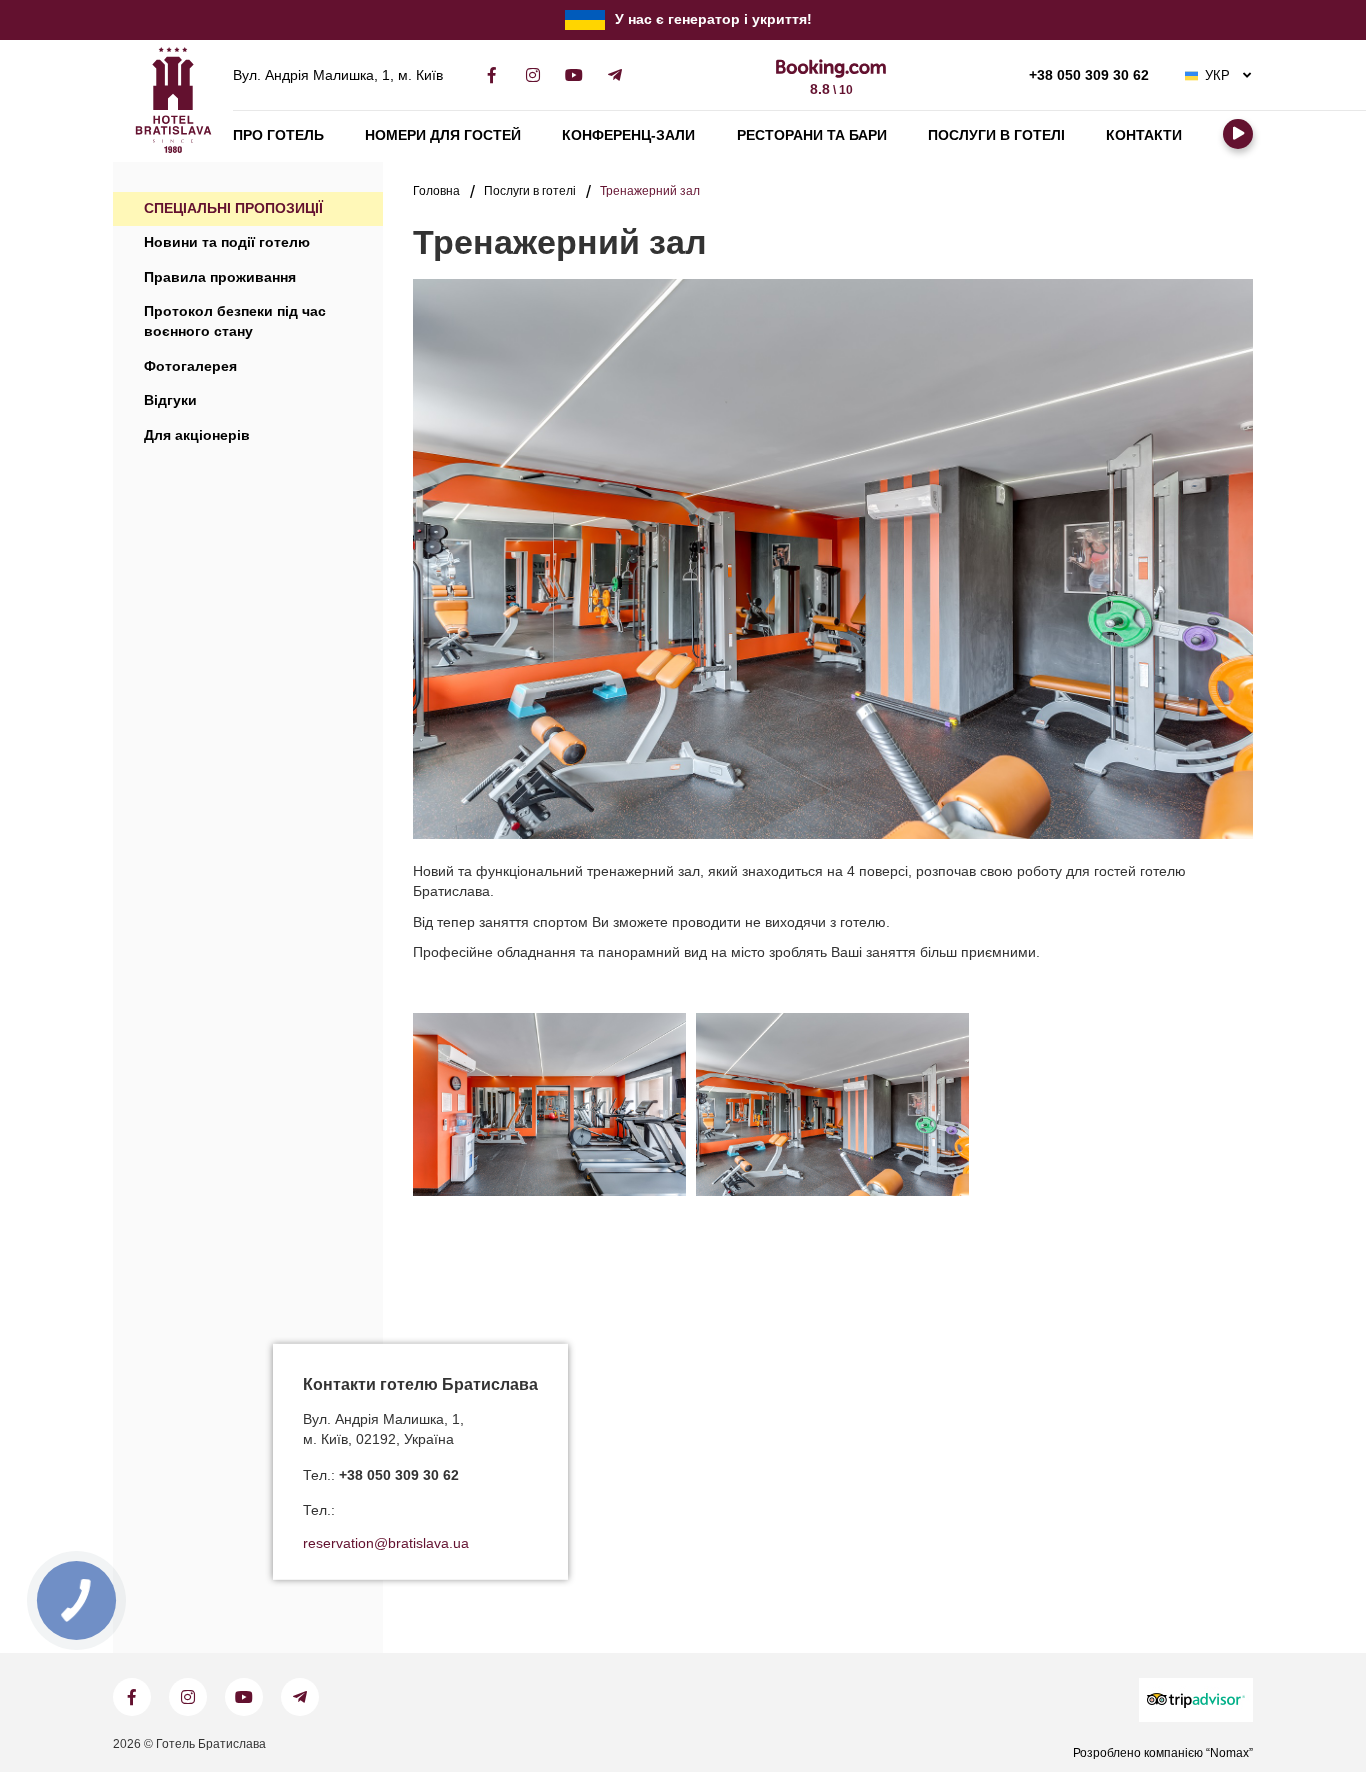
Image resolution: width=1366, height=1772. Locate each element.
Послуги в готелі (996, 135)
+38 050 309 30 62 (1089, 76)
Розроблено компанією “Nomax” (1163, 1753)
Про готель (278, 135)
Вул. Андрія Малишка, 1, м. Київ (338, 76)
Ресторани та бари (812, 135)
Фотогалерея (190, 366)
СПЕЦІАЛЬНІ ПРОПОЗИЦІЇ (233, 208)
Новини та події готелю (227, 242)
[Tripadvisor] (1196, 1700)
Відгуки (170, 400)
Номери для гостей (443, 135)
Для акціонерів (197, 435)
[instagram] (532, 75)
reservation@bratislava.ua (386, 1543)
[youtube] (573, 75)
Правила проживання (220, 277)
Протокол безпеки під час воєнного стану (235, 321)
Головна (436, 191)
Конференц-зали (628, 135)
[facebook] (491, 75)
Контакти (1144, 135)
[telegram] (614, 75)
